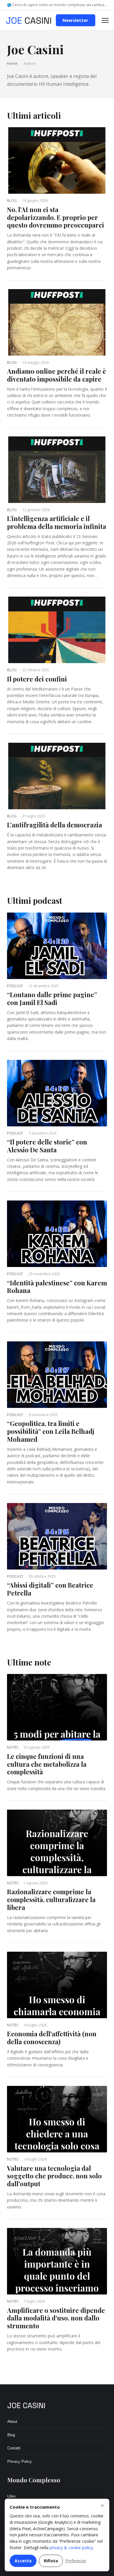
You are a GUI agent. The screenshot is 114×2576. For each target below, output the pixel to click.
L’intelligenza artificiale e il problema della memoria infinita (57, 522)
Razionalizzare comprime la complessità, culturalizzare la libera (51, 1899)
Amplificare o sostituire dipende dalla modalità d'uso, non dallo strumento (56, 2318)
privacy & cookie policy (71, 2548)
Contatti (14, 2448)
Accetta (23, 2561)
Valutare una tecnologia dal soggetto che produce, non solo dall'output (54, 2176)
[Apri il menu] (105, 20)
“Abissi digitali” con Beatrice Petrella (50, 1589)
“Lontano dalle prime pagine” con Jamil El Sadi (52, 998)
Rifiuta (51, 2561)
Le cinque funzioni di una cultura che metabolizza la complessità (47, 1764)
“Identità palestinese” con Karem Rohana (57, 1287)
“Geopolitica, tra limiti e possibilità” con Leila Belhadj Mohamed (51, 1431)
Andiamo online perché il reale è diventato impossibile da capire (57, 375)
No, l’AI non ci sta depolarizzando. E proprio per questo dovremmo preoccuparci (56, 217)
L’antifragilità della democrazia (55, 825)
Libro (11, 2496)
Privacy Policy (20, 2461)
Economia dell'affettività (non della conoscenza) (52, 2038)
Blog (11, 2435)
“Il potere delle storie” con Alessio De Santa (47, 1146)
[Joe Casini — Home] (28, 20)
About (12, 2422)
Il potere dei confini (37, 679)
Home (12, 63)
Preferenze (76, 2561)
